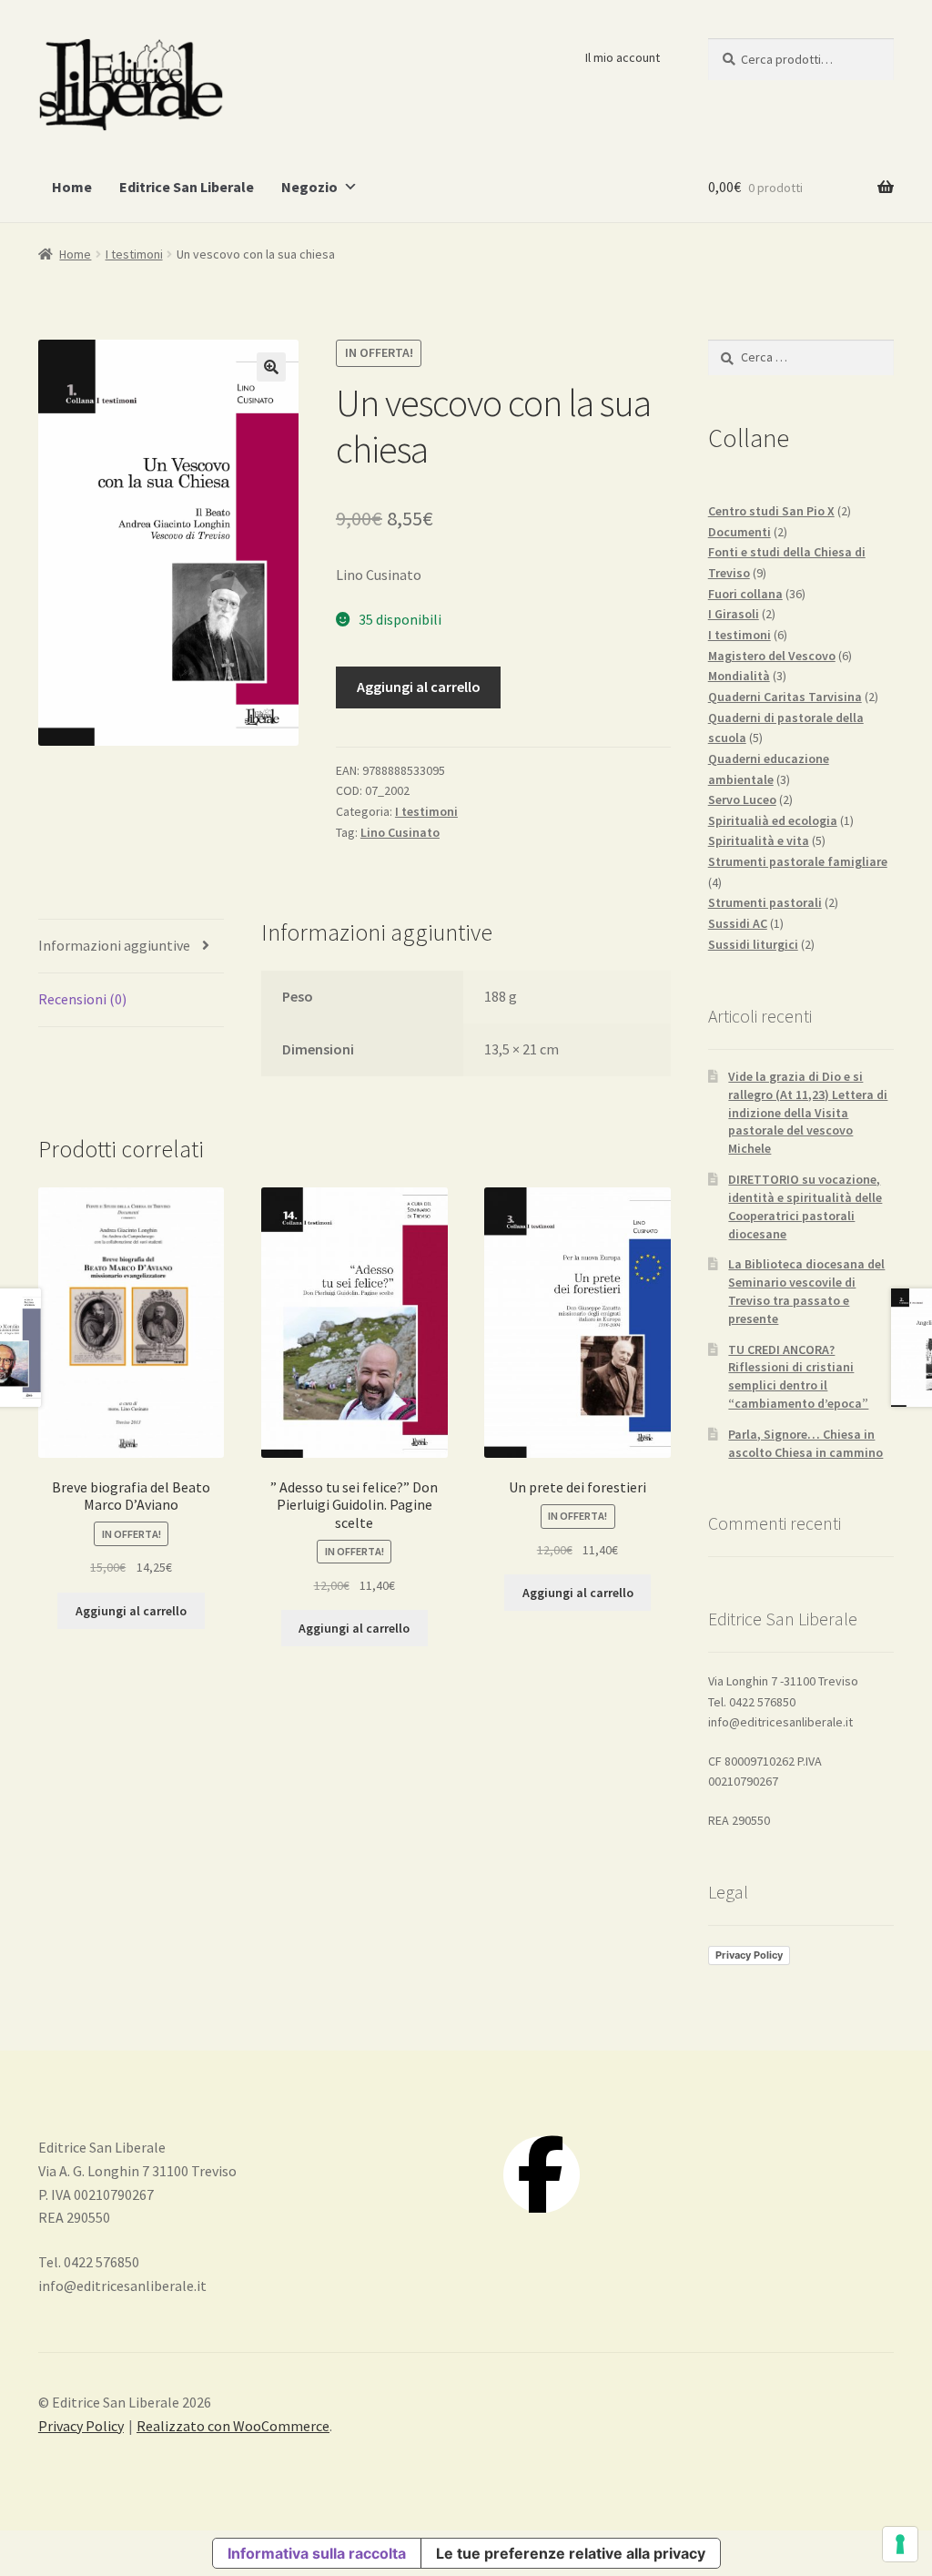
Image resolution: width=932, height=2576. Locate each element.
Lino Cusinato (400, 832)
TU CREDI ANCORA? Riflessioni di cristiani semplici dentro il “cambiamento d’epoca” (798, 1376)
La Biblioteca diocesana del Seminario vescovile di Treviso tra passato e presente (806, 1291)
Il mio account (623, 57)
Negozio (309, 187)
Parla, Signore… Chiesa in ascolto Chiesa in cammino (805, 1443)
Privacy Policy (749, 1955)
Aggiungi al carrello (419, 687)
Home (72, 187)
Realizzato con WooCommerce (233, 2426)
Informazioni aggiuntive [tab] (114, 945)
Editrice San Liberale (187, 187)
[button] (271, 367)
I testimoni (134, 254)
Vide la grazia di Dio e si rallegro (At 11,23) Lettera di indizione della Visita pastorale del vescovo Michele (808, 1112)
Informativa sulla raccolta (317, 2553)
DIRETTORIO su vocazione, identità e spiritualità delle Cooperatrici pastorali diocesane (805, 1206)
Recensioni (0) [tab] (82, 999)
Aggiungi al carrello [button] (131, 1611)
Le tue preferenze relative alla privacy (571, 2553)
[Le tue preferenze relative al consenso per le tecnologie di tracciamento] (900, 2544)
